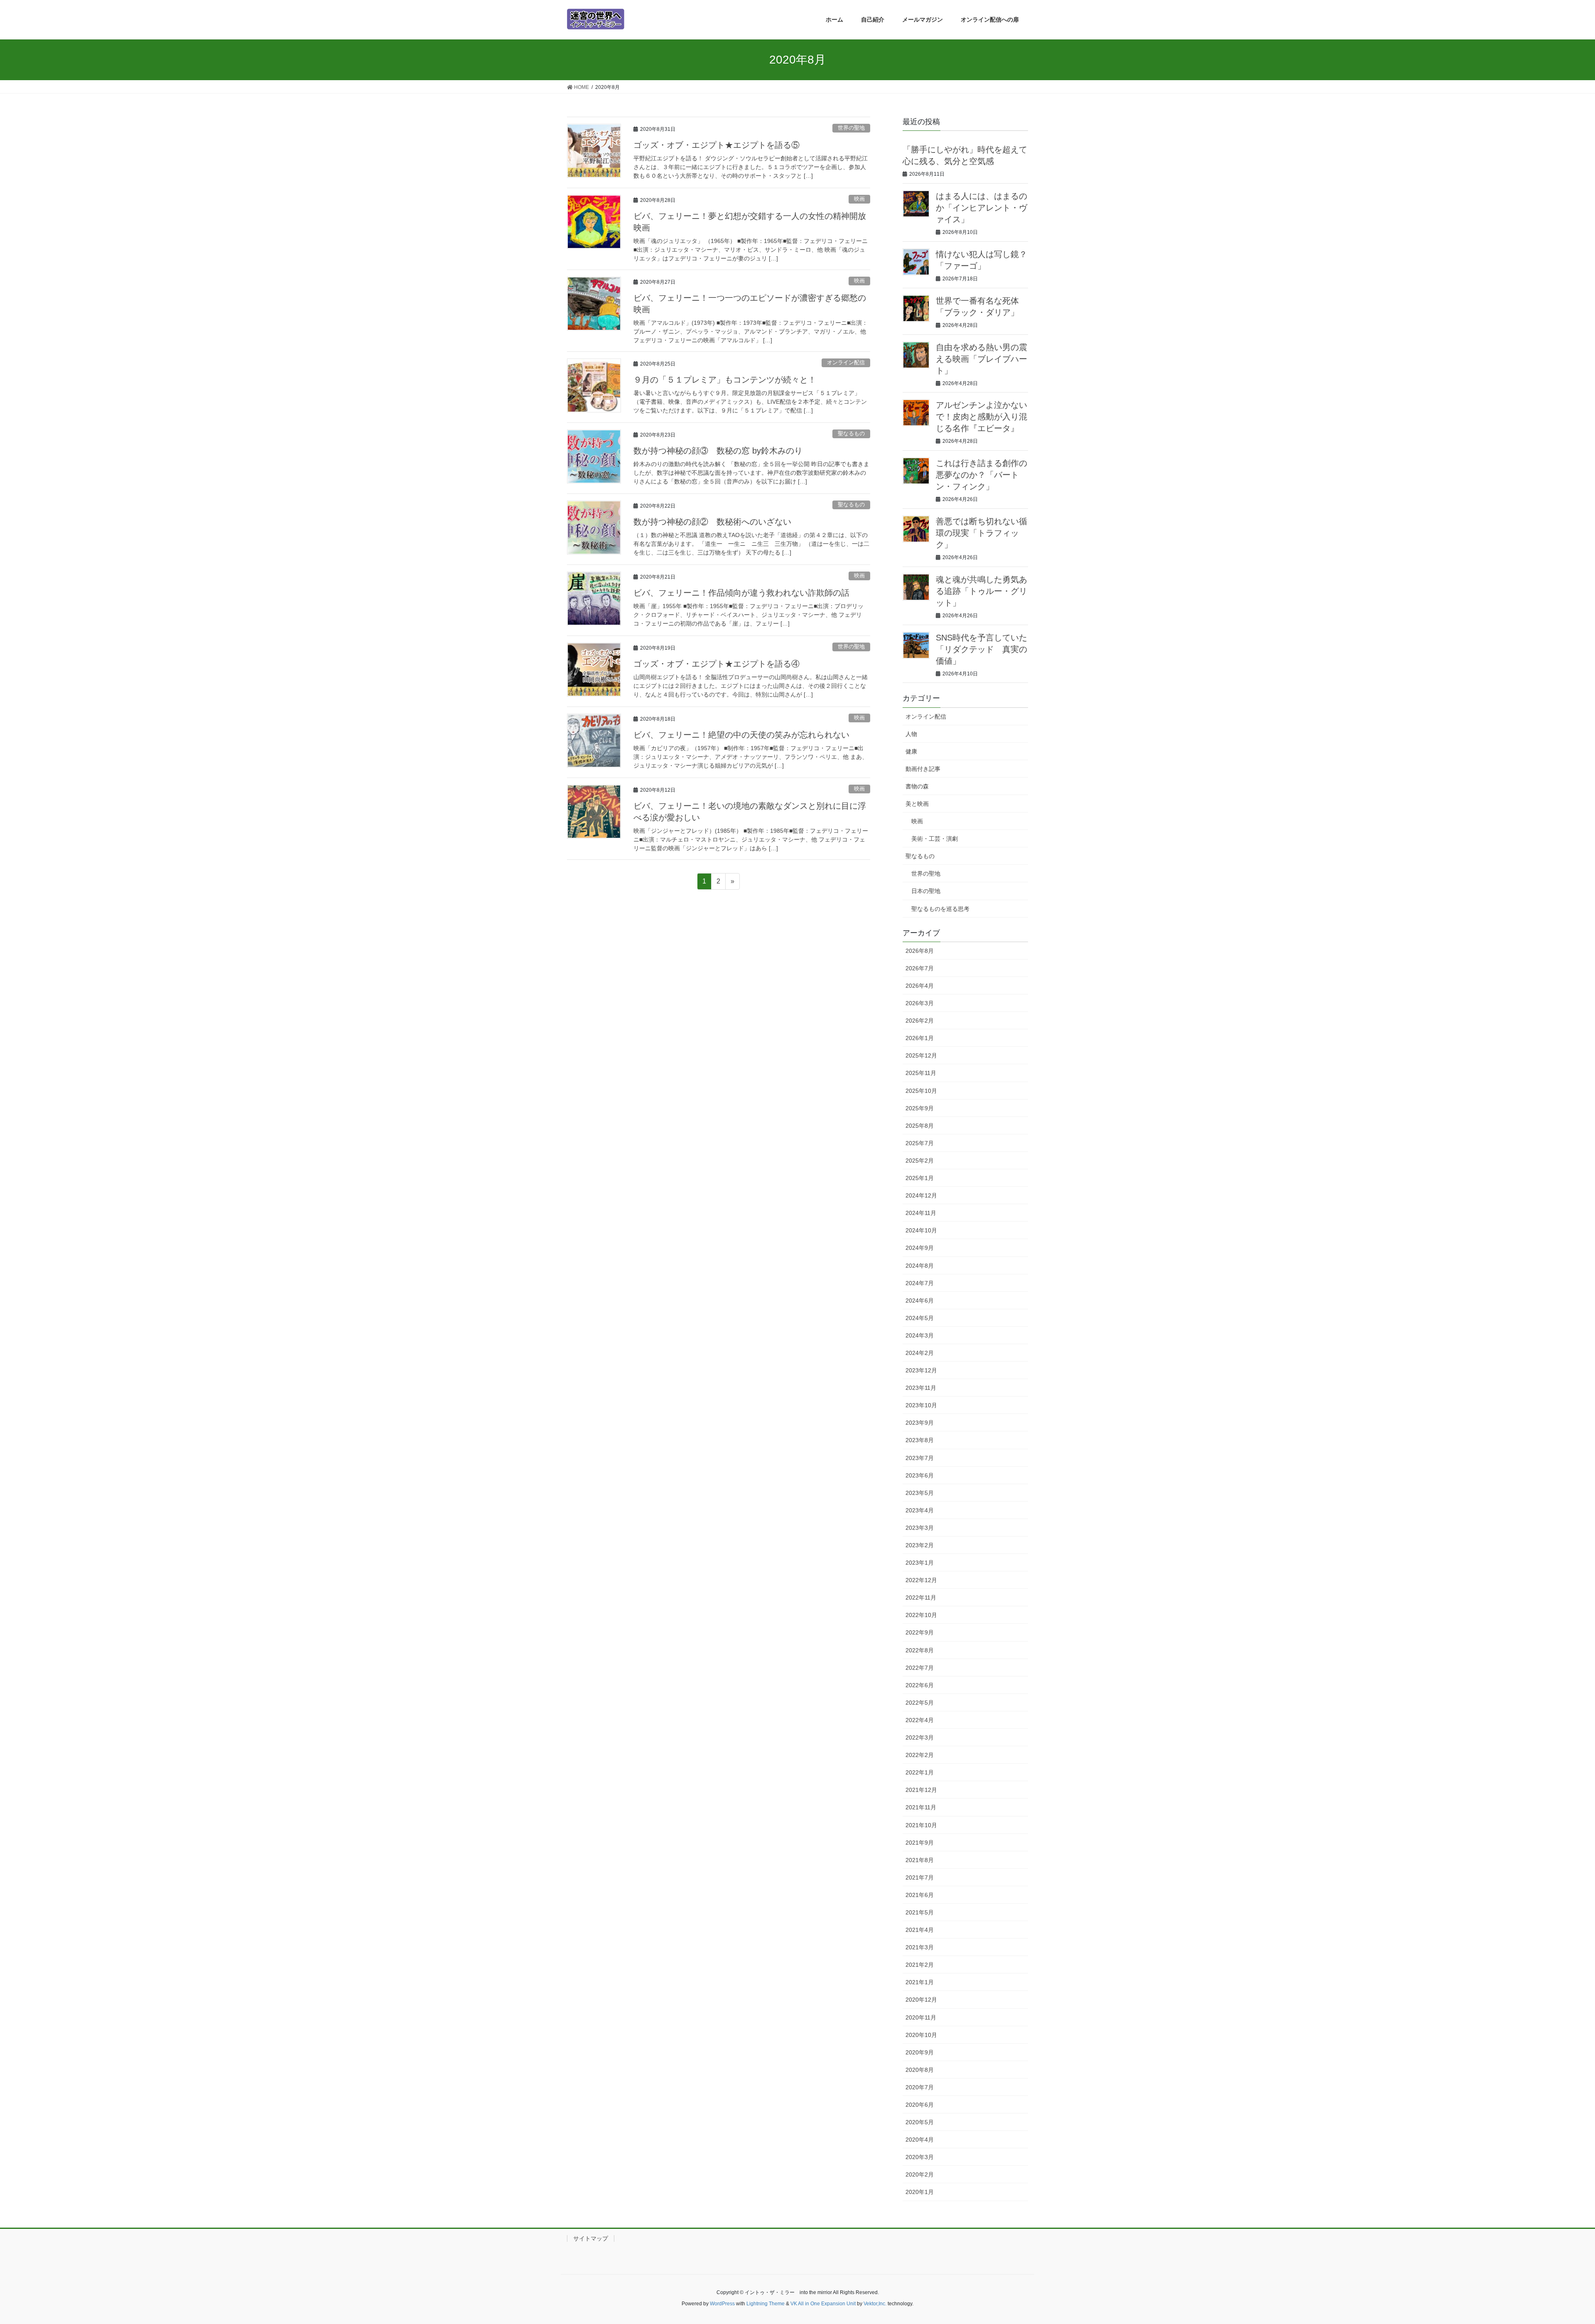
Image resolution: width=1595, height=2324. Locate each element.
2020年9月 (920, 2052)
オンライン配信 (846, 362)
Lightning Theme (766, 2304)
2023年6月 (920, 1475)
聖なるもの (851, 433)
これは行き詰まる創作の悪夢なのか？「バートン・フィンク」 (982, 475)
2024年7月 (920, 1283)
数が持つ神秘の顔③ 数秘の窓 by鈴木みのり (718, 451)
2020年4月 (920, 2140)
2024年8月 (920, 1266)
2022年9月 (920, 1632)
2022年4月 (920, 1720)
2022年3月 (920, 1737)
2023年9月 (920, 1423)
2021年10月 (921, 1825)
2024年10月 (921, 1230)
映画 (859, 199)
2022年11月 (921, 1598)
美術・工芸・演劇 (935, 839)
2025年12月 (921, 1055)
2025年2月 (920, 1161)
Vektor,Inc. (875, 2304)
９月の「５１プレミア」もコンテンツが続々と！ (725, 380)
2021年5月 (920, 1912)
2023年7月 (920, 1458)
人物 (911, 734)
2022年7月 (920, 1668)
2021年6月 (920, 1895)
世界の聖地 (851, 128)
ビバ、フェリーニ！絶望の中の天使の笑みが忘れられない (741, 735)
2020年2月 (920, 2174)
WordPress (722, 2304)
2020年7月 (920, 2087)
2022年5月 (920, 1703)
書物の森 (917, 786)
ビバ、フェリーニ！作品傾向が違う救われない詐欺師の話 (741, 593)
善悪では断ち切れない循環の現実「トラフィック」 (982, 533)
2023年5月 (920, 1493)
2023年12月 (921, 1370)
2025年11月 (921, 1073)
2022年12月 (921, 1580)
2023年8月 (920, 1440)
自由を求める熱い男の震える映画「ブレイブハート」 (982, 359)
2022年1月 (920, 1772)
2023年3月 (920, 1528)
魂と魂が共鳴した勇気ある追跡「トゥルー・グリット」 (982, 591)
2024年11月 (921, 1213)
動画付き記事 (923, 769)
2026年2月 (920, 1021)
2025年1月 (920, 1178)
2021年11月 (921, 1807)
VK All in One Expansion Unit (823, 2304)
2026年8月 (920, 951)
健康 (911, 751)
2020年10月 (921, 2035)
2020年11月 (921, 2017)
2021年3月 (920, 1947)
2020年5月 (920, 2122)
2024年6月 (920, 1301)
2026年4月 (920, 986)
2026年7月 (920, 968)
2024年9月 (920, 1248)
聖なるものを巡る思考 (940, 909)
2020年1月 (920, 2192)
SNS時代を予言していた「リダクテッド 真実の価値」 (982, 649)
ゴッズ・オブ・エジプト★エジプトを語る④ (717, 664)
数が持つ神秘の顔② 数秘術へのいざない (712, 522)
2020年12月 (921, 2000)
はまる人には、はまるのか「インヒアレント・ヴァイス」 (982, 208)
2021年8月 (920, 1860)
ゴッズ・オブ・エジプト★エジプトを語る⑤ (717, 145)
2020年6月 (920, 2105)
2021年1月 (920, 1982)
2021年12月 (921, 1790)
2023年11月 (921, 1388)
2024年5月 (920, 1318)
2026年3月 (920, 1003)
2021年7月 (920, 1877)
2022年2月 (920, 1755)
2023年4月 (920, 1510)
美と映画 (917, 804)
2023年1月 (920, 1563)
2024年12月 (921, 1195)
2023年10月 (921, 1405)
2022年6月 (920, 1685)
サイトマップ (591, 2238)
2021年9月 (920, 1843)
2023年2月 (920, 1545)
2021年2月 (920, 1965)
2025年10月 (921, 1091)
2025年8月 (920, 1126)
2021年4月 (920, 1930)
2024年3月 (920, 1335)
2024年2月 (920, 1353)
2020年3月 (920, 2157)
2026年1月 (920, 1038)
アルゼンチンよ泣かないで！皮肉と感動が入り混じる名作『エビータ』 (982, 417)
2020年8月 (920, 2070)
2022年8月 (920, 1650)
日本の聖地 (926, 891)
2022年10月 (921, 1615)
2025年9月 (920, 1108)
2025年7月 (920, 1143)
